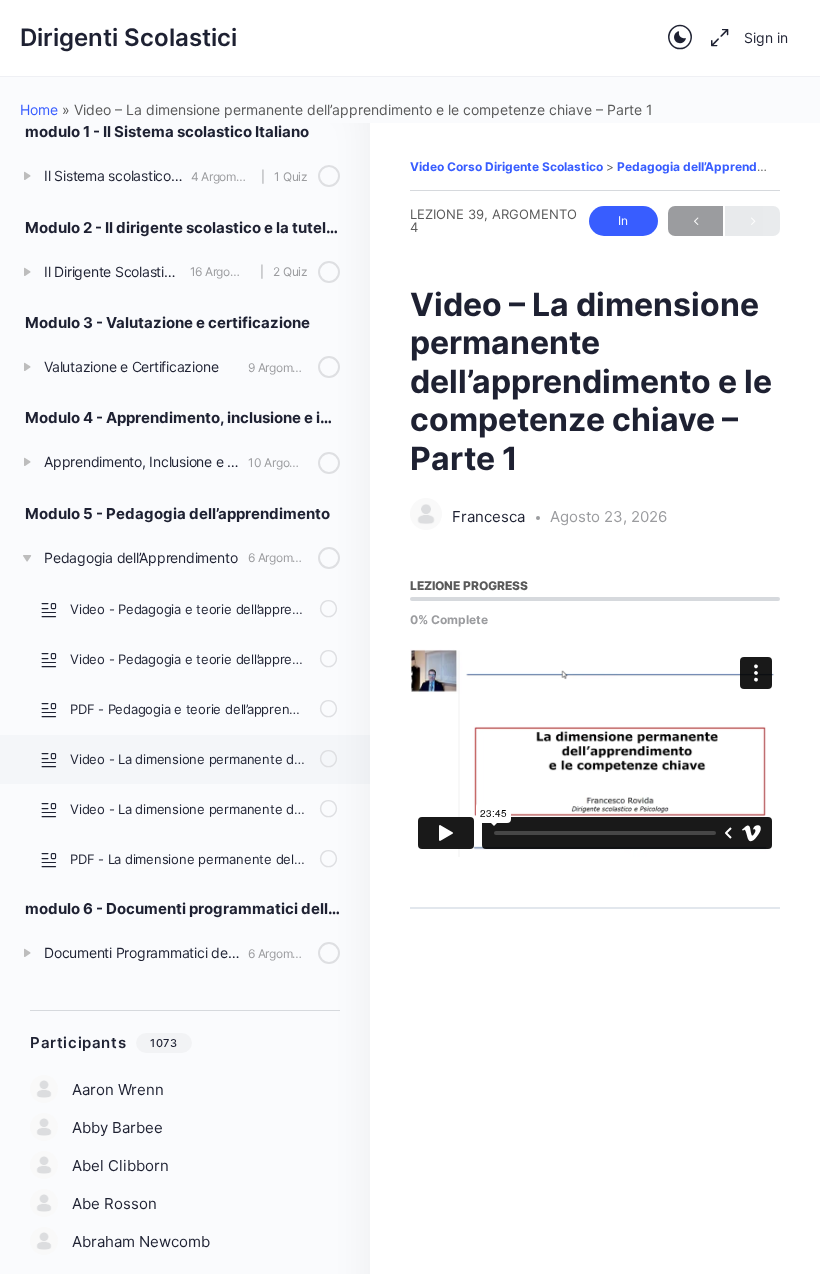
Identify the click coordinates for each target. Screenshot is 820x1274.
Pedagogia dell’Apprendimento (708, 166)
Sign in (766, 37)
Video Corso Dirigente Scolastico (508, 166)
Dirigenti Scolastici (128, 37)
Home (39, 109)
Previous (695, 221)
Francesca (490, 516)
